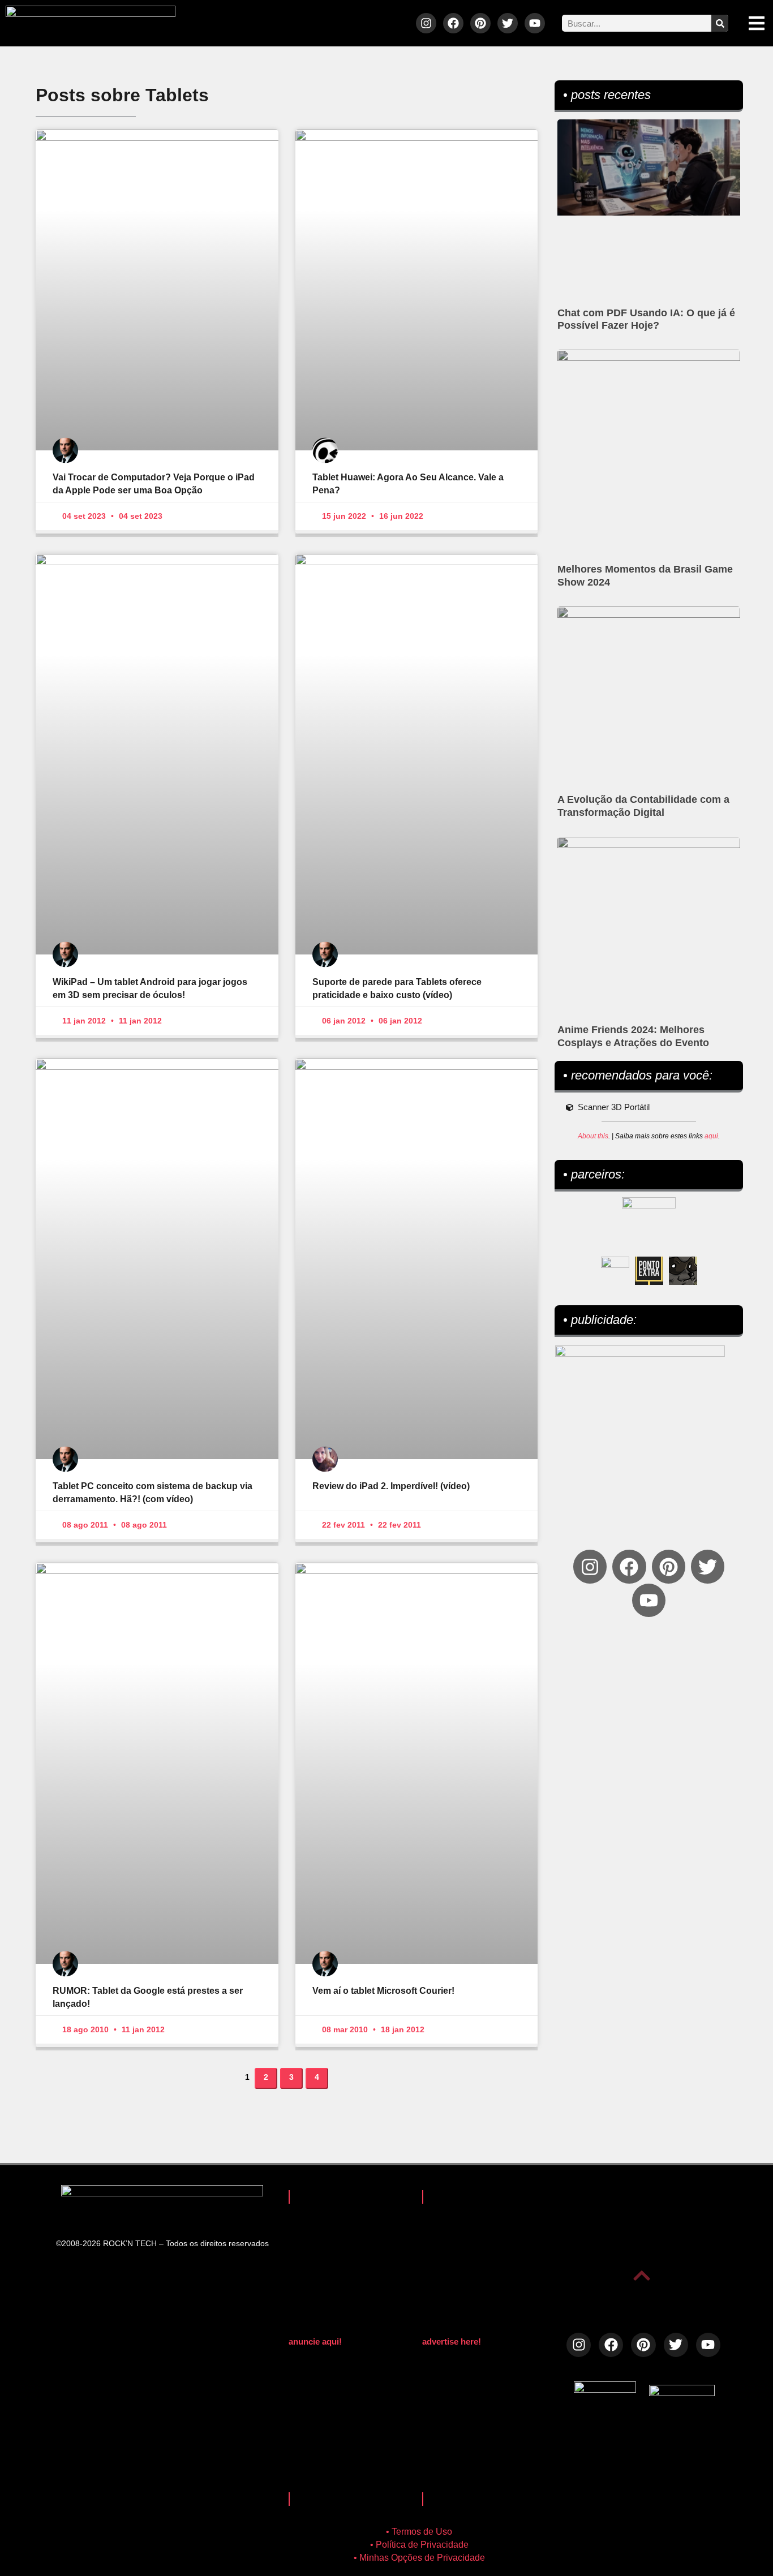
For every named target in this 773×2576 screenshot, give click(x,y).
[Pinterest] (480, 23)
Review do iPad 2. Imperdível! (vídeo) (391, 1486)
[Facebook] (453, 23)
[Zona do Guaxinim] (683, 1271)
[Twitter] (508, 23)
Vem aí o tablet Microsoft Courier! (383, 1991)
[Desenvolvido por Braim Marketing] (682, 2393)
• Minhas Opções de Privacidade (419, 2558)
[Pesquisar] (720, 23)
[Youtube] (535, 23)
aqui (711, 1136)
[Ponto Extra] (649, 1271)
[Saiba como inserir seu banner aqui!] (615, 1271)
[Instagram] (426, 23)
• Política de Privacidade (419, 2545)
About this (593, 1136)
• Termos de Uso (419, 2532)
